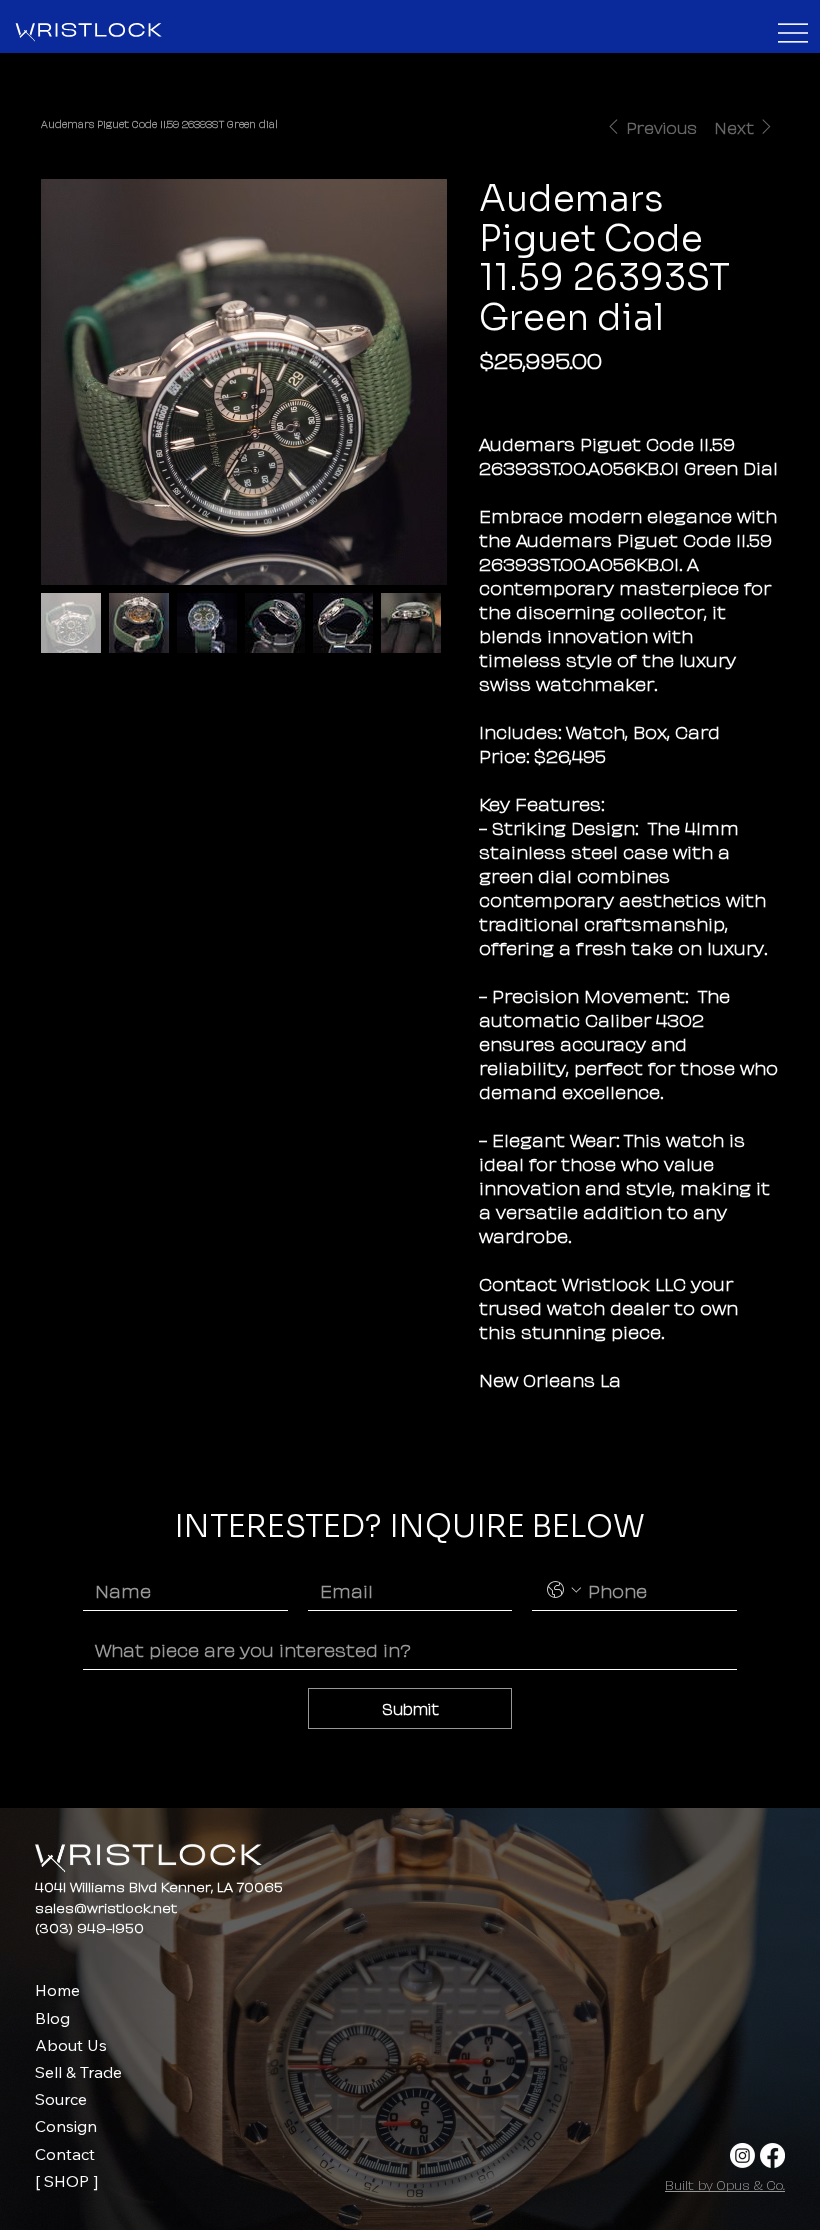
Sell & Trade (78, 2072)
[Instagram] (742, 2155)
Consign (66, 2126)
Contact (65, 2154)
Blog (52, 2018)
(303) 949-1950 (89, 1926)
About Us (71, 2045)
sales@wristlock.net (106, 1906)
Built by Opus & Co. (725, 2184)
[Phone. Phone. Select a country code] (564, 1590)
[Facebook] (772, 2155)
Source (61, 2099)
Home (57, 1990)
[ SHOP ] (66, 2181)
